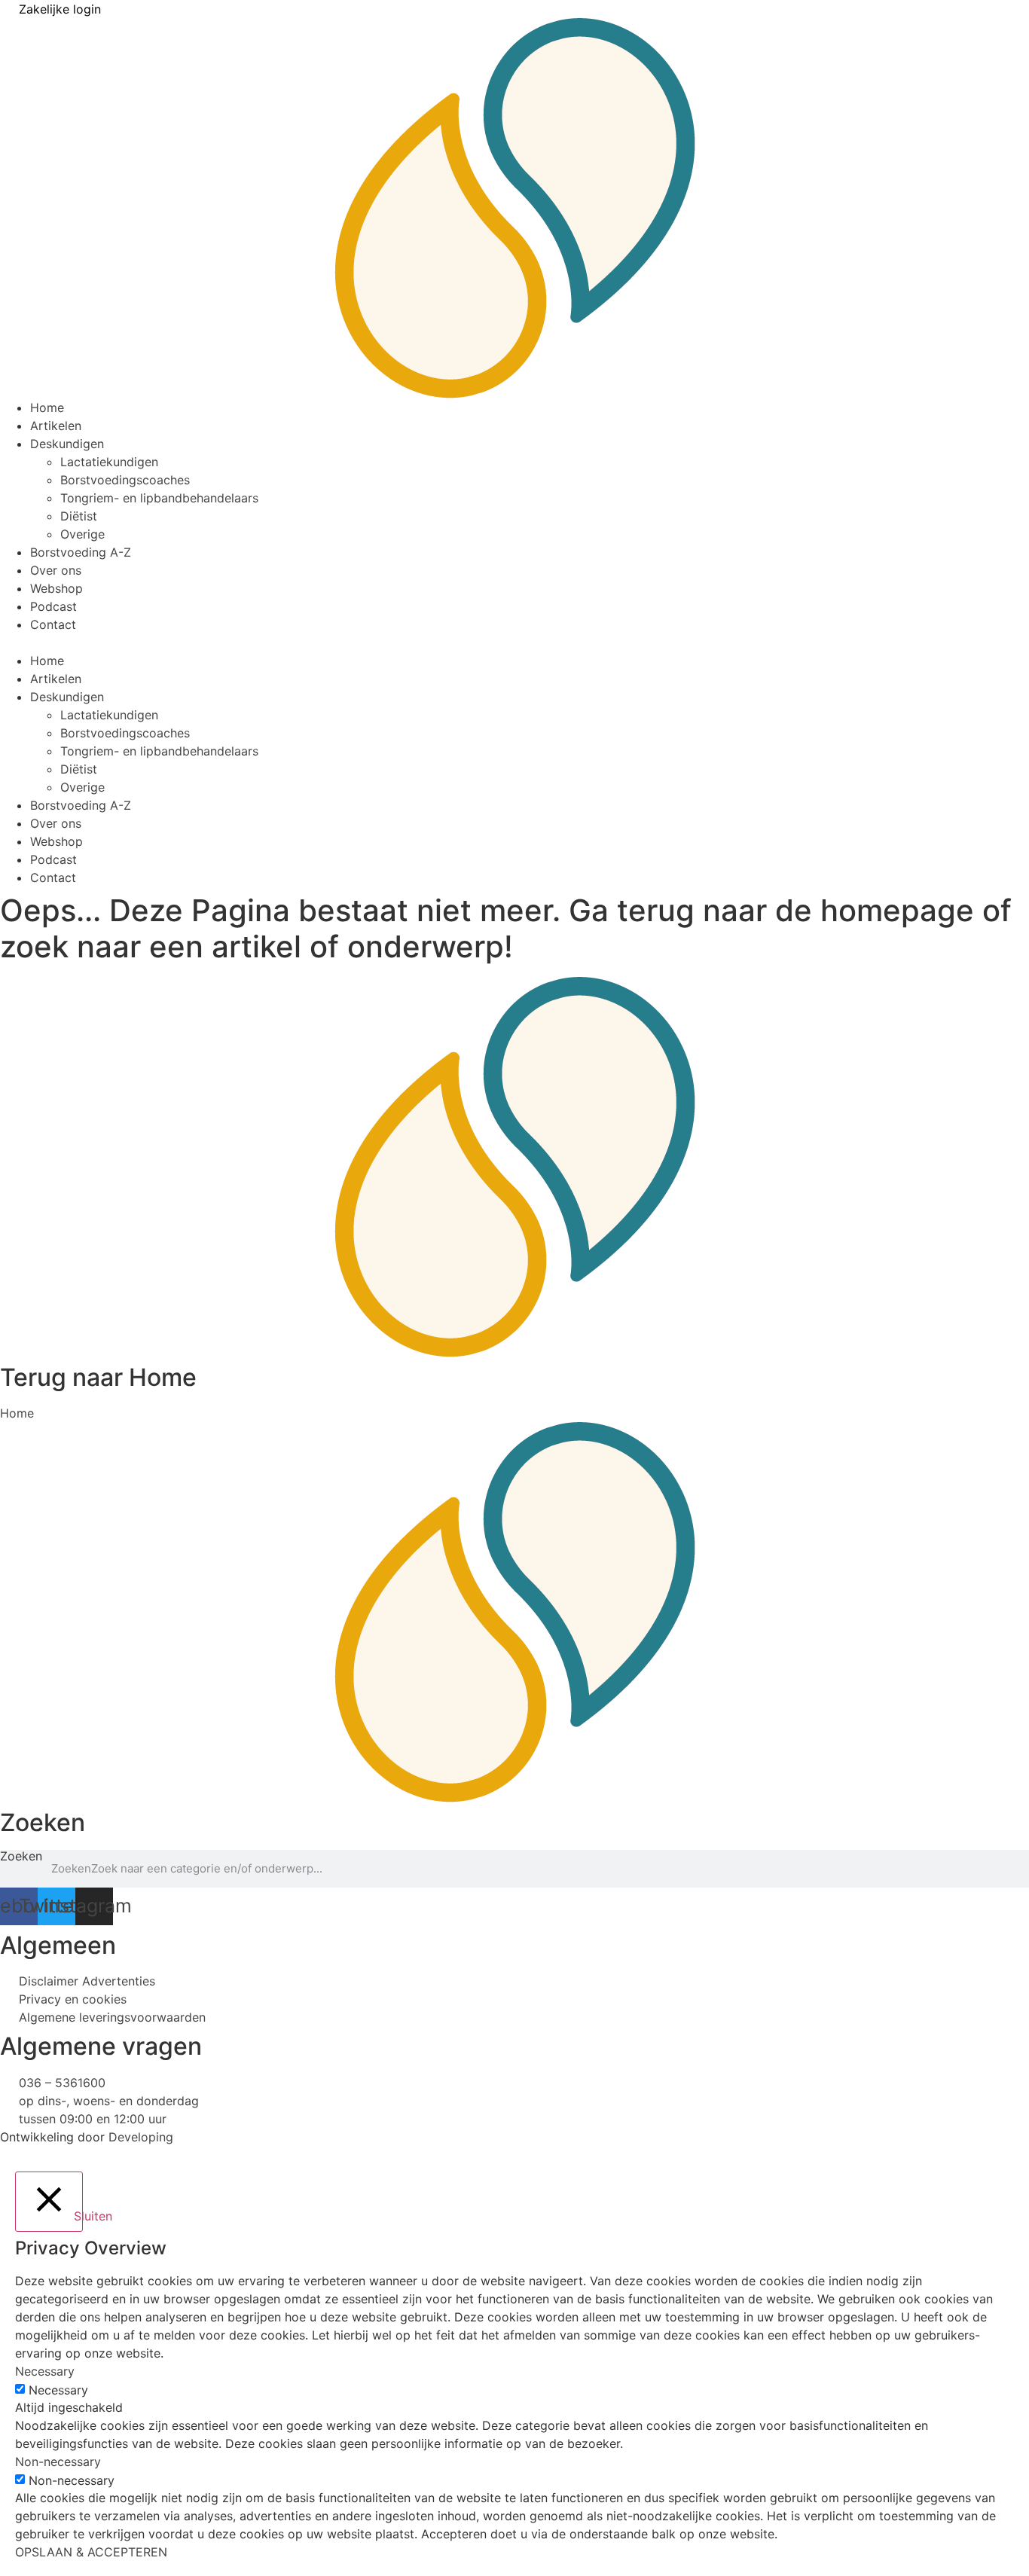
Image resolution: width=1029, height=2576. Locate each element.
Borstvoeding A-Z (81, 552)
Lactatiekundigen (109, 462)
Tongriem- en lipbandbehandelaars (159, 498)
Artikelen (56, 426)
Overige (82, 534)
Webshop (56, 588)
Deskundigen (67, 444)
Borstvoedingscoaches (125, 480)
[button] (514, 642)
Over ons (56, 570)
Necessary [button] (45, 2371)
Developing (141, 2137)
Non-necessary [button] (58, 2462)
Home (47, 407)
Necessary (58, 2390)
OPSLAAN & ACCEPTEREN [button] (91, 2552)
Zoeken (21, 1857)
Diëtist (79, 516)
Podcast (53, 606)
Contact (53, 624)
